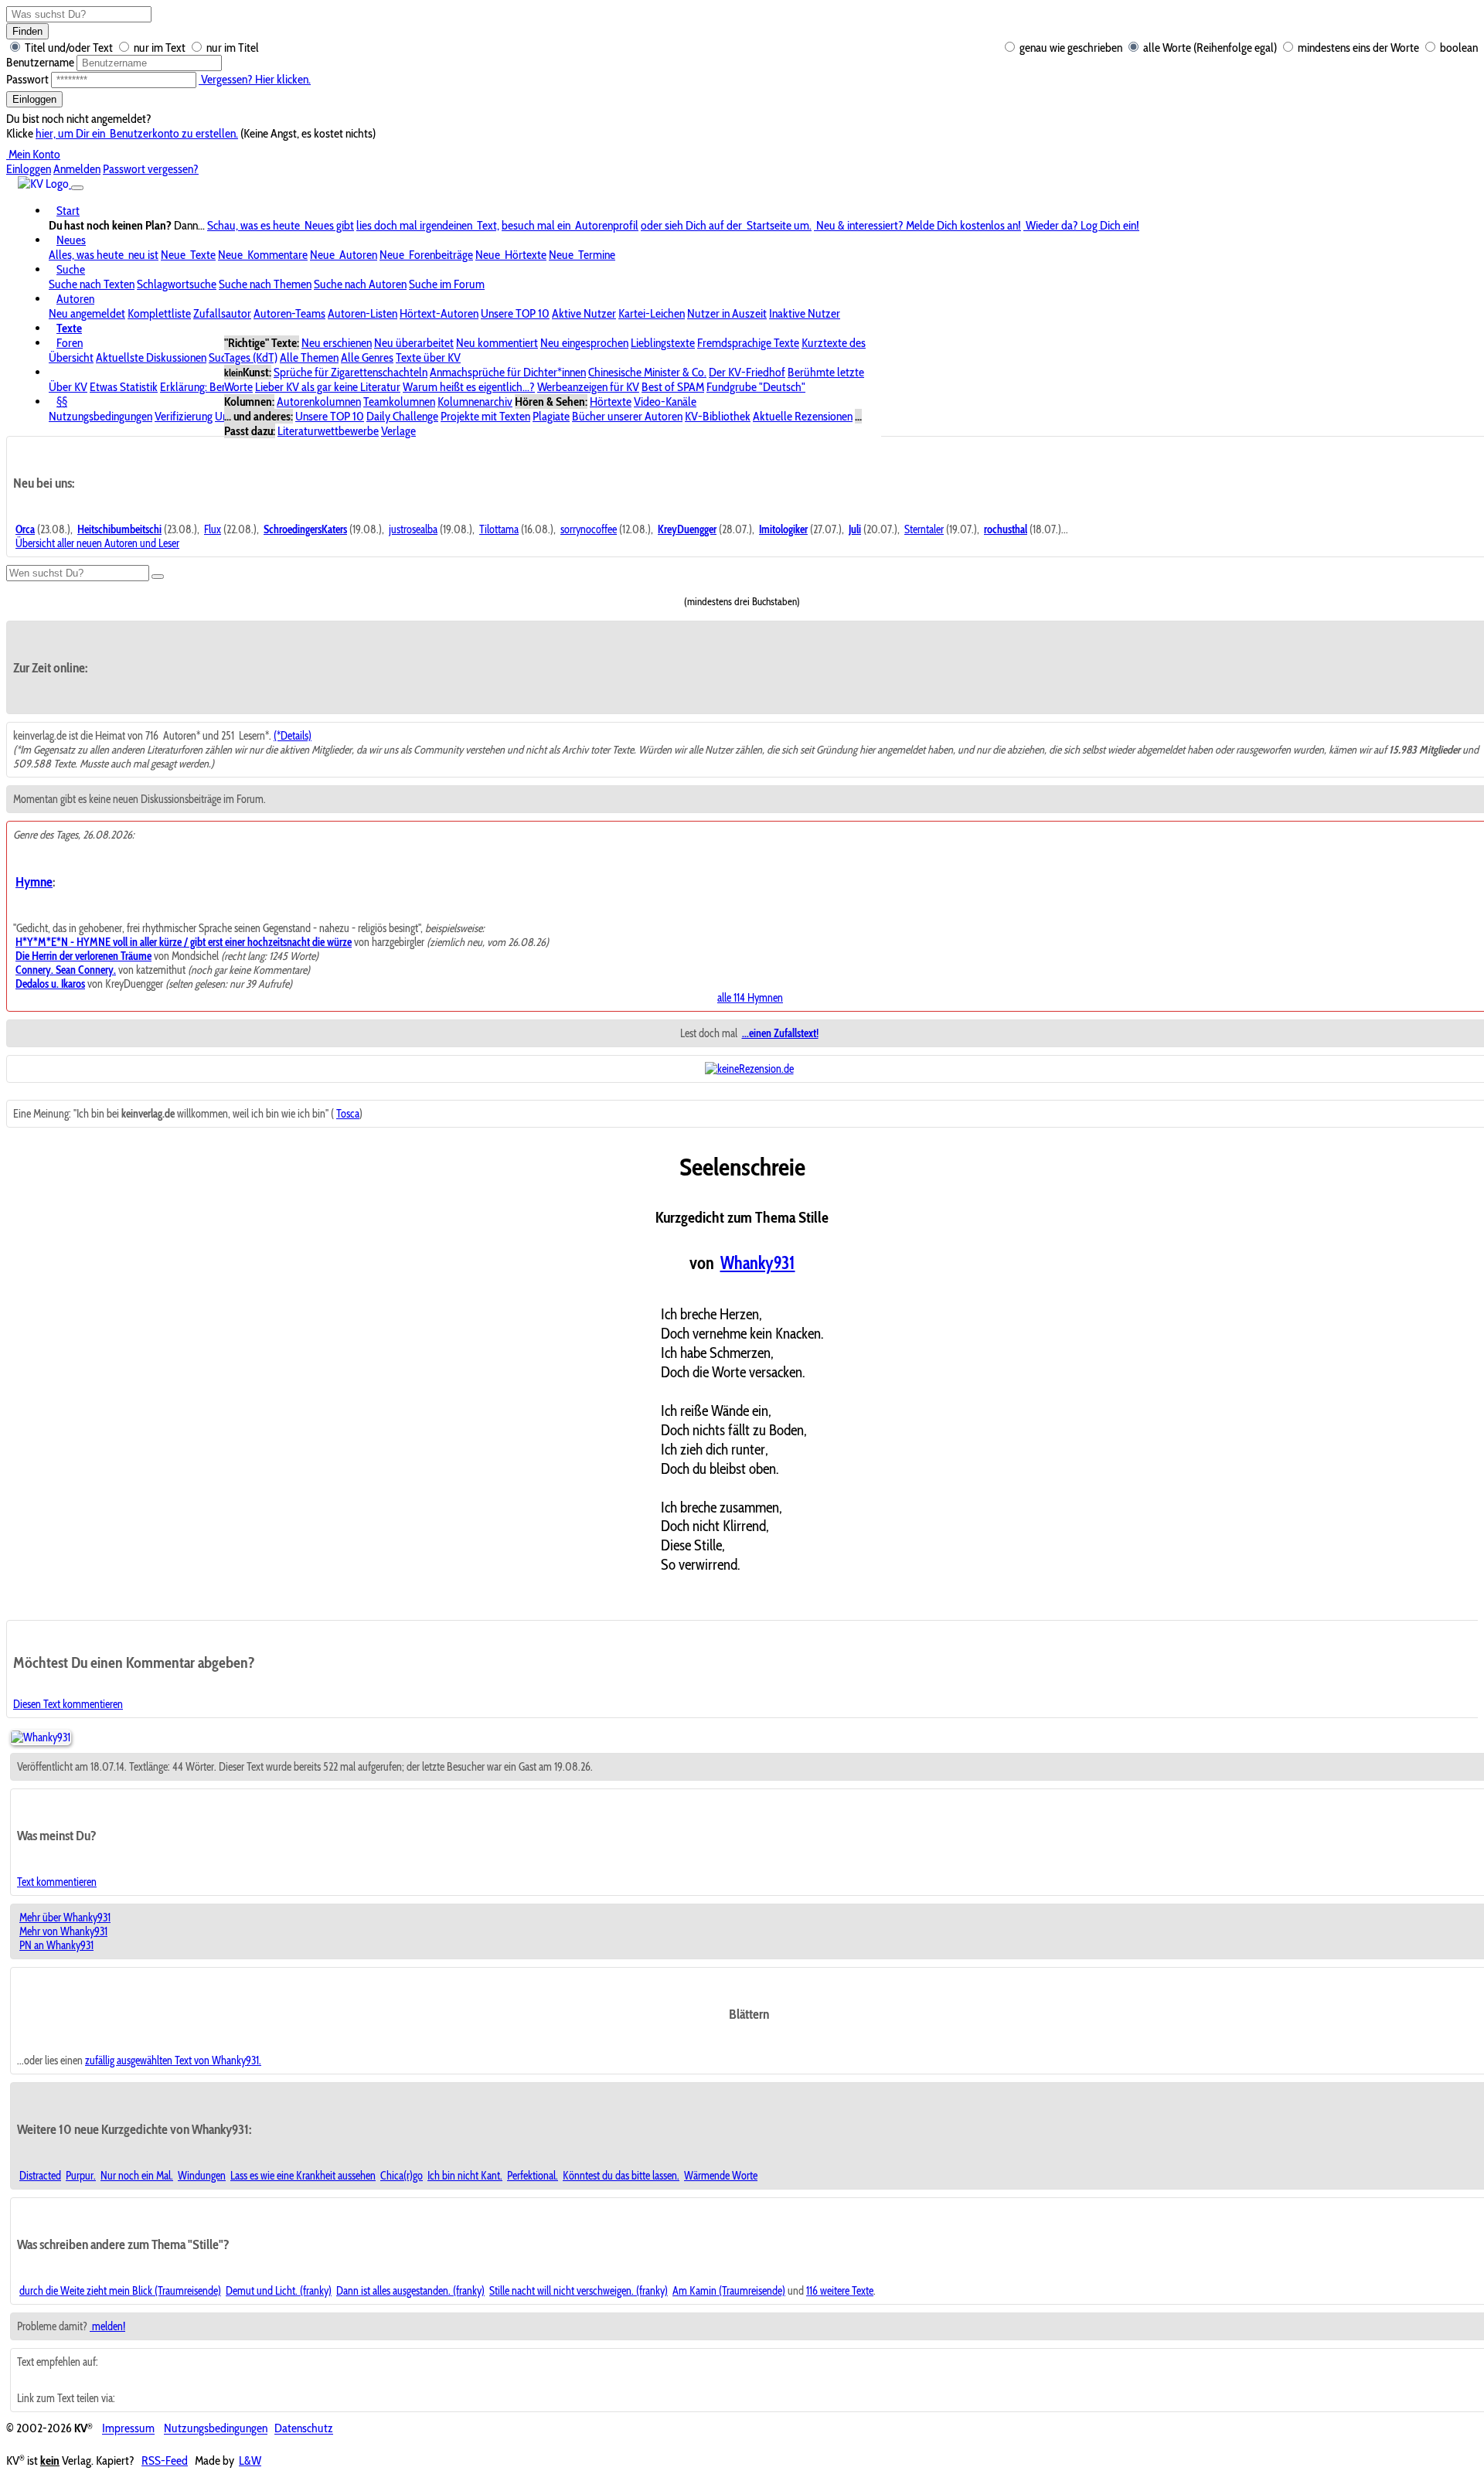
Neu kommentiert (497, 343)
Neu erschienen (337, 343)
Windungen (202, 2176)
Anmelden (77, 169)
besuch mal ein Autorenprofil (570, 225)
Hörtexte (611, 402)
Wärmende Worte (721, 2176)
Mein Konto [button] (33, 154)
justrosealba (413, 529)
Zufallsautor (222, 313)
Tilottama (499, 529)
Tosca (348, 1114)
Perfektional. (533, 2176)
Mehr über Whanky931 (65, 1918)
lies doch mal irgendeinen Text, (428, 225)
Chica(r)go (402, 2176)
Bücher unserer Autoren (627, 416)
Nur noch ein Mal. (137, 2176)
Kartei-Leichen (652, 313)
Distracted (40, 2176)
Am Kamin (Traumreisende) (729, 2291)
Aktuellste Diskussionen (151, 357)
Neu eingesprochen (584, 343)
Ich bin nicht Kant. (465, 2176)
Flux (213, 529)
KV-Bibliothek (718, 416)
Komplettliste (159, 313)
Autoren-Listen (362, 313)
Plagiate (551, 416)
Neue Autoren (344, 255)
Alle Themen (309, 357)
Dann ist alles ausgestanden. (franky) (410, 2291)
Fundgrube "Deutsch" (756, 387)
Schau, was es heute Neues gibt (281, 225)
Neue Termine (582, 255)
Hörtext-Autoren (439, 313)
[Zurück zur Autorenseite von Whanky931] (41, 1737)
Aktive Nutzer (584, 313)
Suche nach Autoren (360, 284)
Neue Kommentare (263, 255)
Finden (27, 31)
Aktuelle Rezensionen (803, 416)
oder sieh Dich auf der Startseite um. (726, 225)
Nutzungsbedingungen (100, 416)
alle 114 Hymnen (750, 998)
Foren (70, 343)
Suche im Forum (447, 284)
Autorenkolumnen (319, 402)
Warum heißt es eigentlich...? (469, 387)
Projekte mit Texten (485, 416)
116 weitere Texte (840, 2291)
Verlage (398, 431)
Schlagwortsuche (177, 284)
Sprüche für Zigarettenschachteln (351, 372)
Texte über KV (428, 357)
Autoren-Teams (289, 313)
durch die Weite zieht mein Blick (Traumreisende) (120, 2291)
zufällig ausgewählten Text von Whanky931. (173, 2061)
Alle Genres (367, 357)
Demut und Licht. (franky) (279, 2291)
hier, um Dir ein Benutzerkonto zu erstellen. (137, 133)
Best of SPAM (673, 387)
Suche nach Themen (265, 284)
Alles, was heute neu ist (104, 255)
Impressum (128, 2429)
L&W (250, 2460)
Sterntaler (924, 529)
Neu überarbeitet (414, 343)
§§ (62, 402)
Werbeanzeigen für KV (588, 387)
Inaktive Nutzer (805, 313)
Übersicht (71, 357)
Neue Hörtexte (511, 255)
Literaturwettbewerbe (328, 431)
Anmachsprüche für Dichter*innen (508, 372)
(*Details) (293, 736)
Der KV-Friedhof (747, 372)
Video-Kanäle (665, 402)
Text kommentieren (57, 1882)
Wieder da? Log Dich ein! (1081, 225)
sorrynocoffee (589, 529)
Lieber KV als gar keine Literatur (328, 387)
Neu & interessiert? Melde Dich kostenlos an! (917, 225)
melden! (107, 2326)
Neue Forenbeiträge (426, 255)
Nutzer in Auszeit (727, 313)
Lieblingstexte (663, 343)
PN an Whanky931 (56, 1945)
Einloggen (34, 99)
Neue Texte (188, 255)
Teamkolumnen (399, 402)
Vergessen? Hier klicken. (255, 79)
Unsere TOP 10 (515, 313)
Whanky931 (758, 1263)
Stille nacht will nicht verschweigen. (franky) (579, 2291)
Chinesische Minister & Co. (647, 372)
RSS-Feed (165, 2460)
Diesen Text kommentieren (68, 1704)
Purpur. (81, 2176)
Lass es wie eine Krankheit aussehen (303, 2176)
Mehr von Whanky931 (63, 1931)
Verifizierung (184, 416)
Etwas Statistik (124, 387)
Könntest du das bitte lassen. (621, 2176)
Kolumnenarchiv (475, 402)
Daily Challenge (402, 416)
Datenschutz (304, 2429)
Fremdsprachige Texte (748, 343)
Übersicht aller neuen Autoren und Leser (97, 543)
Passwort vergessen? (151, 169)
